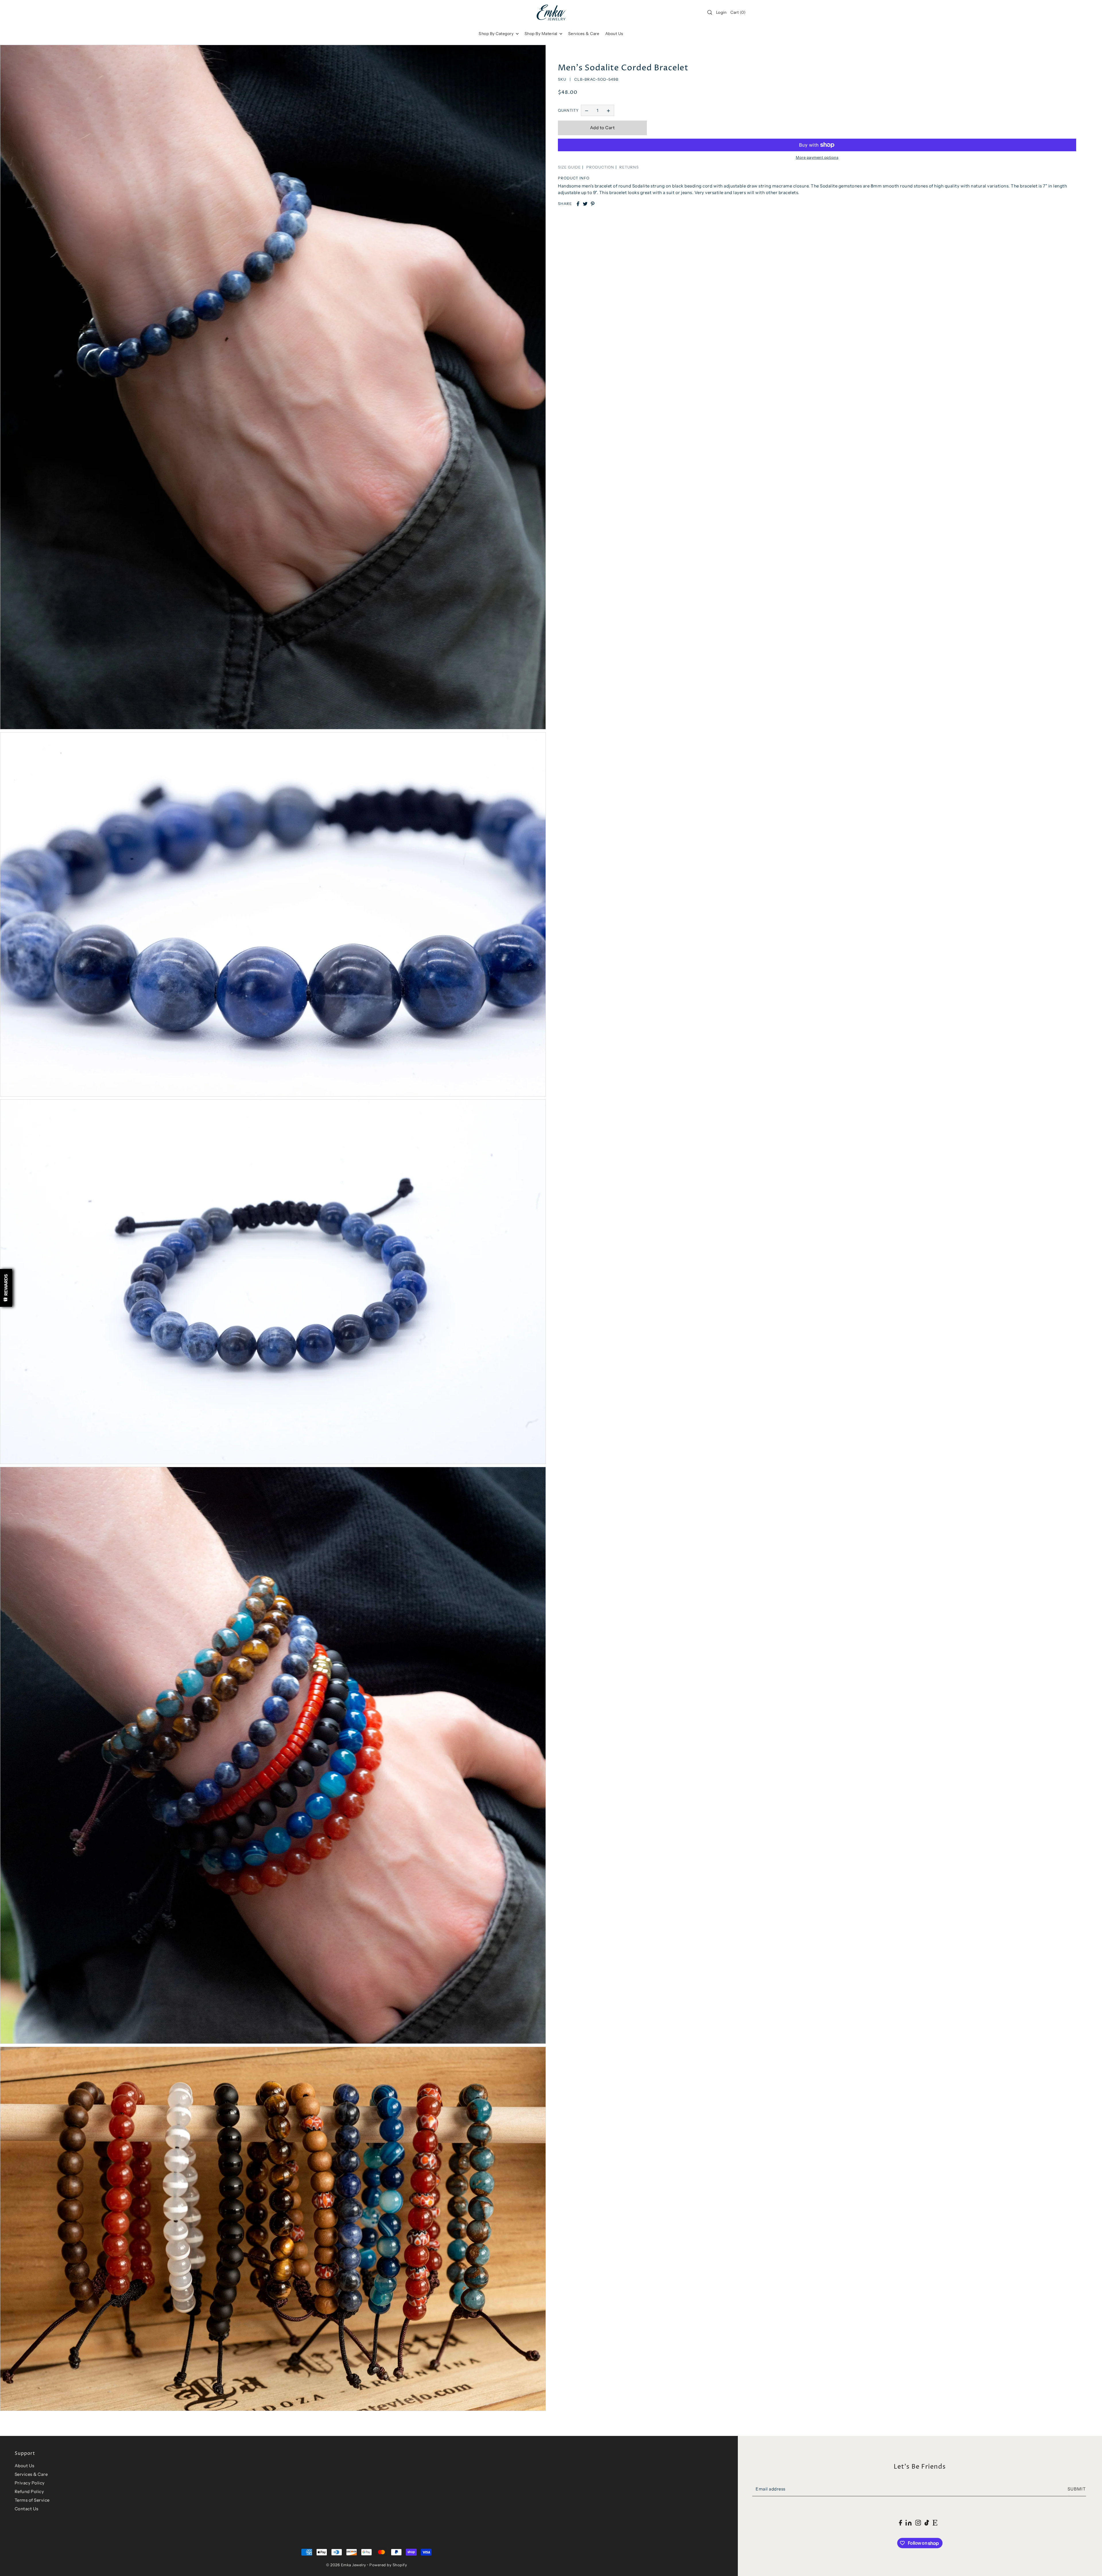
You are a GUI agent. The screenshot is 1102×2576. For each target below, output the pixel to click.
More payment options (817, 157)
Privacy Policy (30, 2483)
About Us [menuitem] (614, 34)
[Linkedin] (908, 2522)
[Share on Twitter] (585, 204)
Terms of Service (32, 2500)
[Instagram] (918, 2522)
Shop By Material (542, 34)
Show (6, 1288)
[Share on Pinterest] (593, 204)
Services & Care (31, 2474)
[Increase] (608, 111)
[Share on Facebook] (578, 204)
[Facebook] (900, 2522)
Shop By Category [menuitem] (497, 34)
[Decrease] (587, 111)
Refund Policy (29, 2491)
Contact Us (27, 2509)
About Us (25, 2466)
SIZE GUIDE (569, 167)
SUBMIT (1077, 2489)
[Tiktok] (927, 2522)
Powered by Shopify (388, 2565)
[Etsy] (935, 2522)
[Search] (710, 12)
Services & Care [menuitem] (584, 34)
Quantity (568, 110)
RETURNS (629, 167)
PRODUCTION (600, 167)
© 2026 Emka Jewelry (346, 2565)
